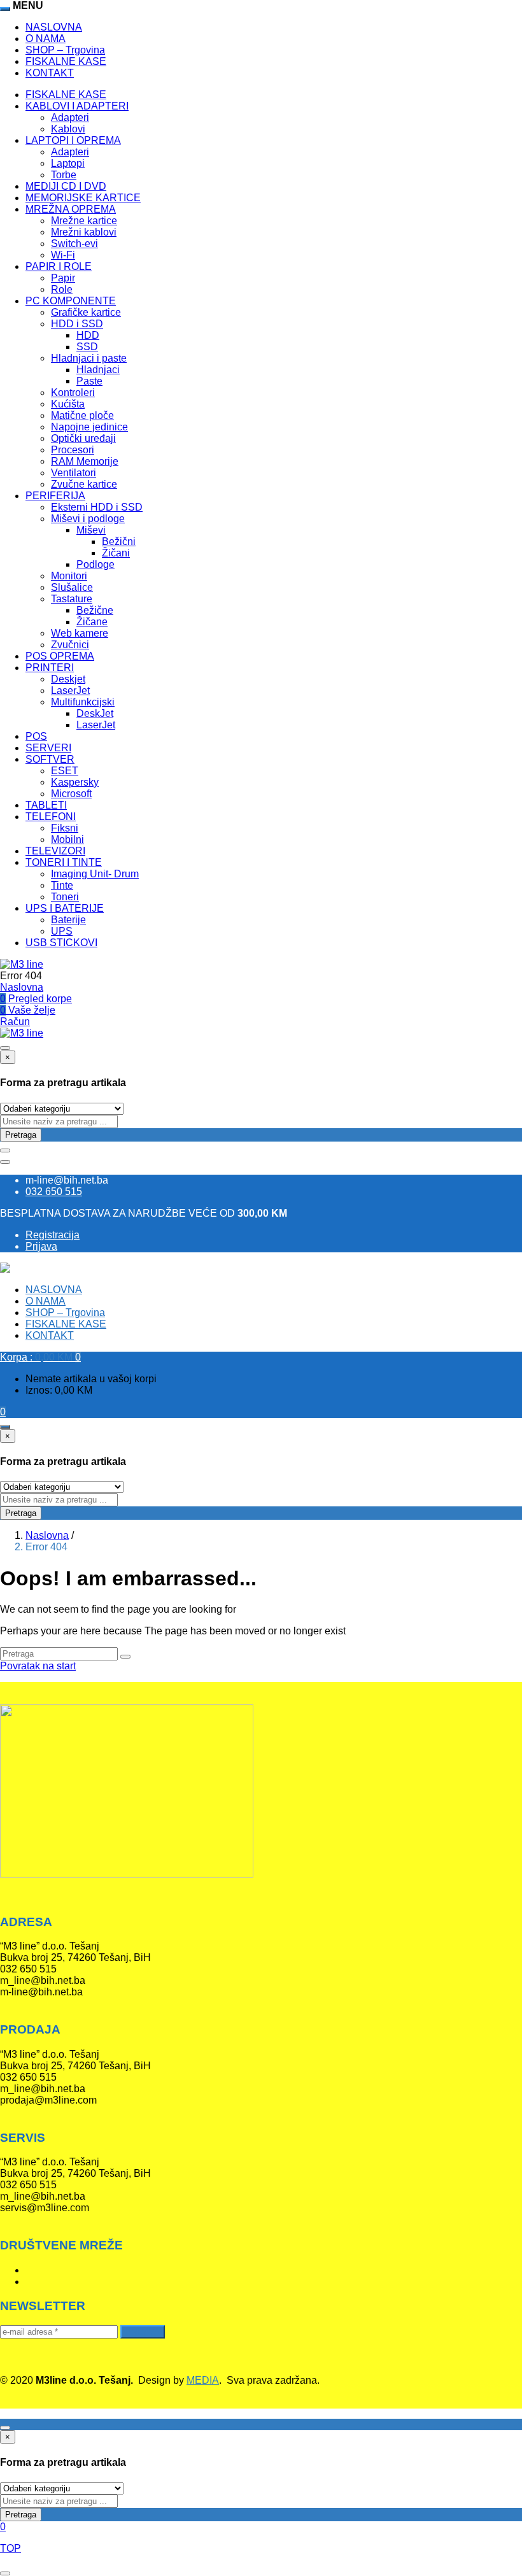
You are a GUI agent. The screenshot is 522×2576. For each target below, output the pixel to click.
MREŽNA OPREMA (71, 209)
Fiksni (65, 828)
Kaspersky (75, 782)
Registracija (53, 1235)
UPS (62, 931)
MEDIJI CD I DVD (66, 186)
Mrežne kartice (84, 221)
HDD (88, 335)
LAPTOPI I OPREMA (73, 140)
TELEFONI (51, 817)
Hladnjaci (98, 370)
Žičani (116, 553)
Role (62, 289)
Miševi (91, 530)
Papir (63, 278)
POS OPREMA (60, 656)
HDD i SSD (77, 324)
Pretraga (21, 1135)
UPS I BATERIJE (65, 908)
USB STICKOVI (61, 943)
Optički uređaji (83, 438)
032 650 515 (54, 1192)
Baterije (68, 920)
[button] (40, 1357)
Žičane (92, 622)
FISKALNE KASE (66, 61)
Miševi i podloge (88, 519)
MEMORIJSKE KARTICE (83, 198)
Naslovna (22, 987)
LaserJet (70, 690)
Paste (89, 381)
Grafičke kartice (86, 312)
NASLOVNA (54, 27)
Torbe (64, 175)
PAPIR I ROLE (59, 266)
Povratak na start (38, 1666)
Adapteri (70, 117)
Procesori (73, 450)
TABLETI (46, 805)
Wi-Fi (63, 255)
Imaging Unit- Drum (95, 874)
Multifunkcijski (83, 702)
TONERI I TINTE (64, 862)
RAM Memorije (85, 461)
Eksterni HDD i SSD (97, 507)
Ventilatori (74, 473)
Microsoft (71, 794)
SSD (87, 347)
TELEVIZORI (55, 851)
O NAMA (46, 39)
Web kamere (80, 633)
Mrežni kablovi (84, 232)
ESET (65, 771)
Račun (15, 1022)
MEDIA (203, 2380)
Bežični (119, 541)
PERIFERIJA (55, 496)
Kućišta (68, 404)
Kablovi (68, 129)
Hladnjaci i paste (89, 358)
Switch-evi (74, 244)
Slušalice (72, 587)
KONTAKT (50, 73)
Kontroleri (73, 393)
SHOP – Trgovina (65, 50)
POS (36, 736)
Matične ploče (82, 415)
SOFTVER (50, 759)
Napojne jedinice (89, 427)
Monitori (69, 576)
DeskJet (95, 713)
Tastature (72, 599)
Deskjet (68, 679)
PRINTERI (50, 668)
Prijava (41, 1246)
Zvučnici (70, 645)
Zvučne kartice (84, 484)
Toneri (65, 897)
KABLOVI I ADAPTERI (77, 106)
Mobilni (67, 839)
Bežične (95, 610)
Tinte (62, 885)
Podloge (95, 564)
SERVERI (48, 748)
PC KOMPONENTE (71, 301)
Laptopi (68, 163)
